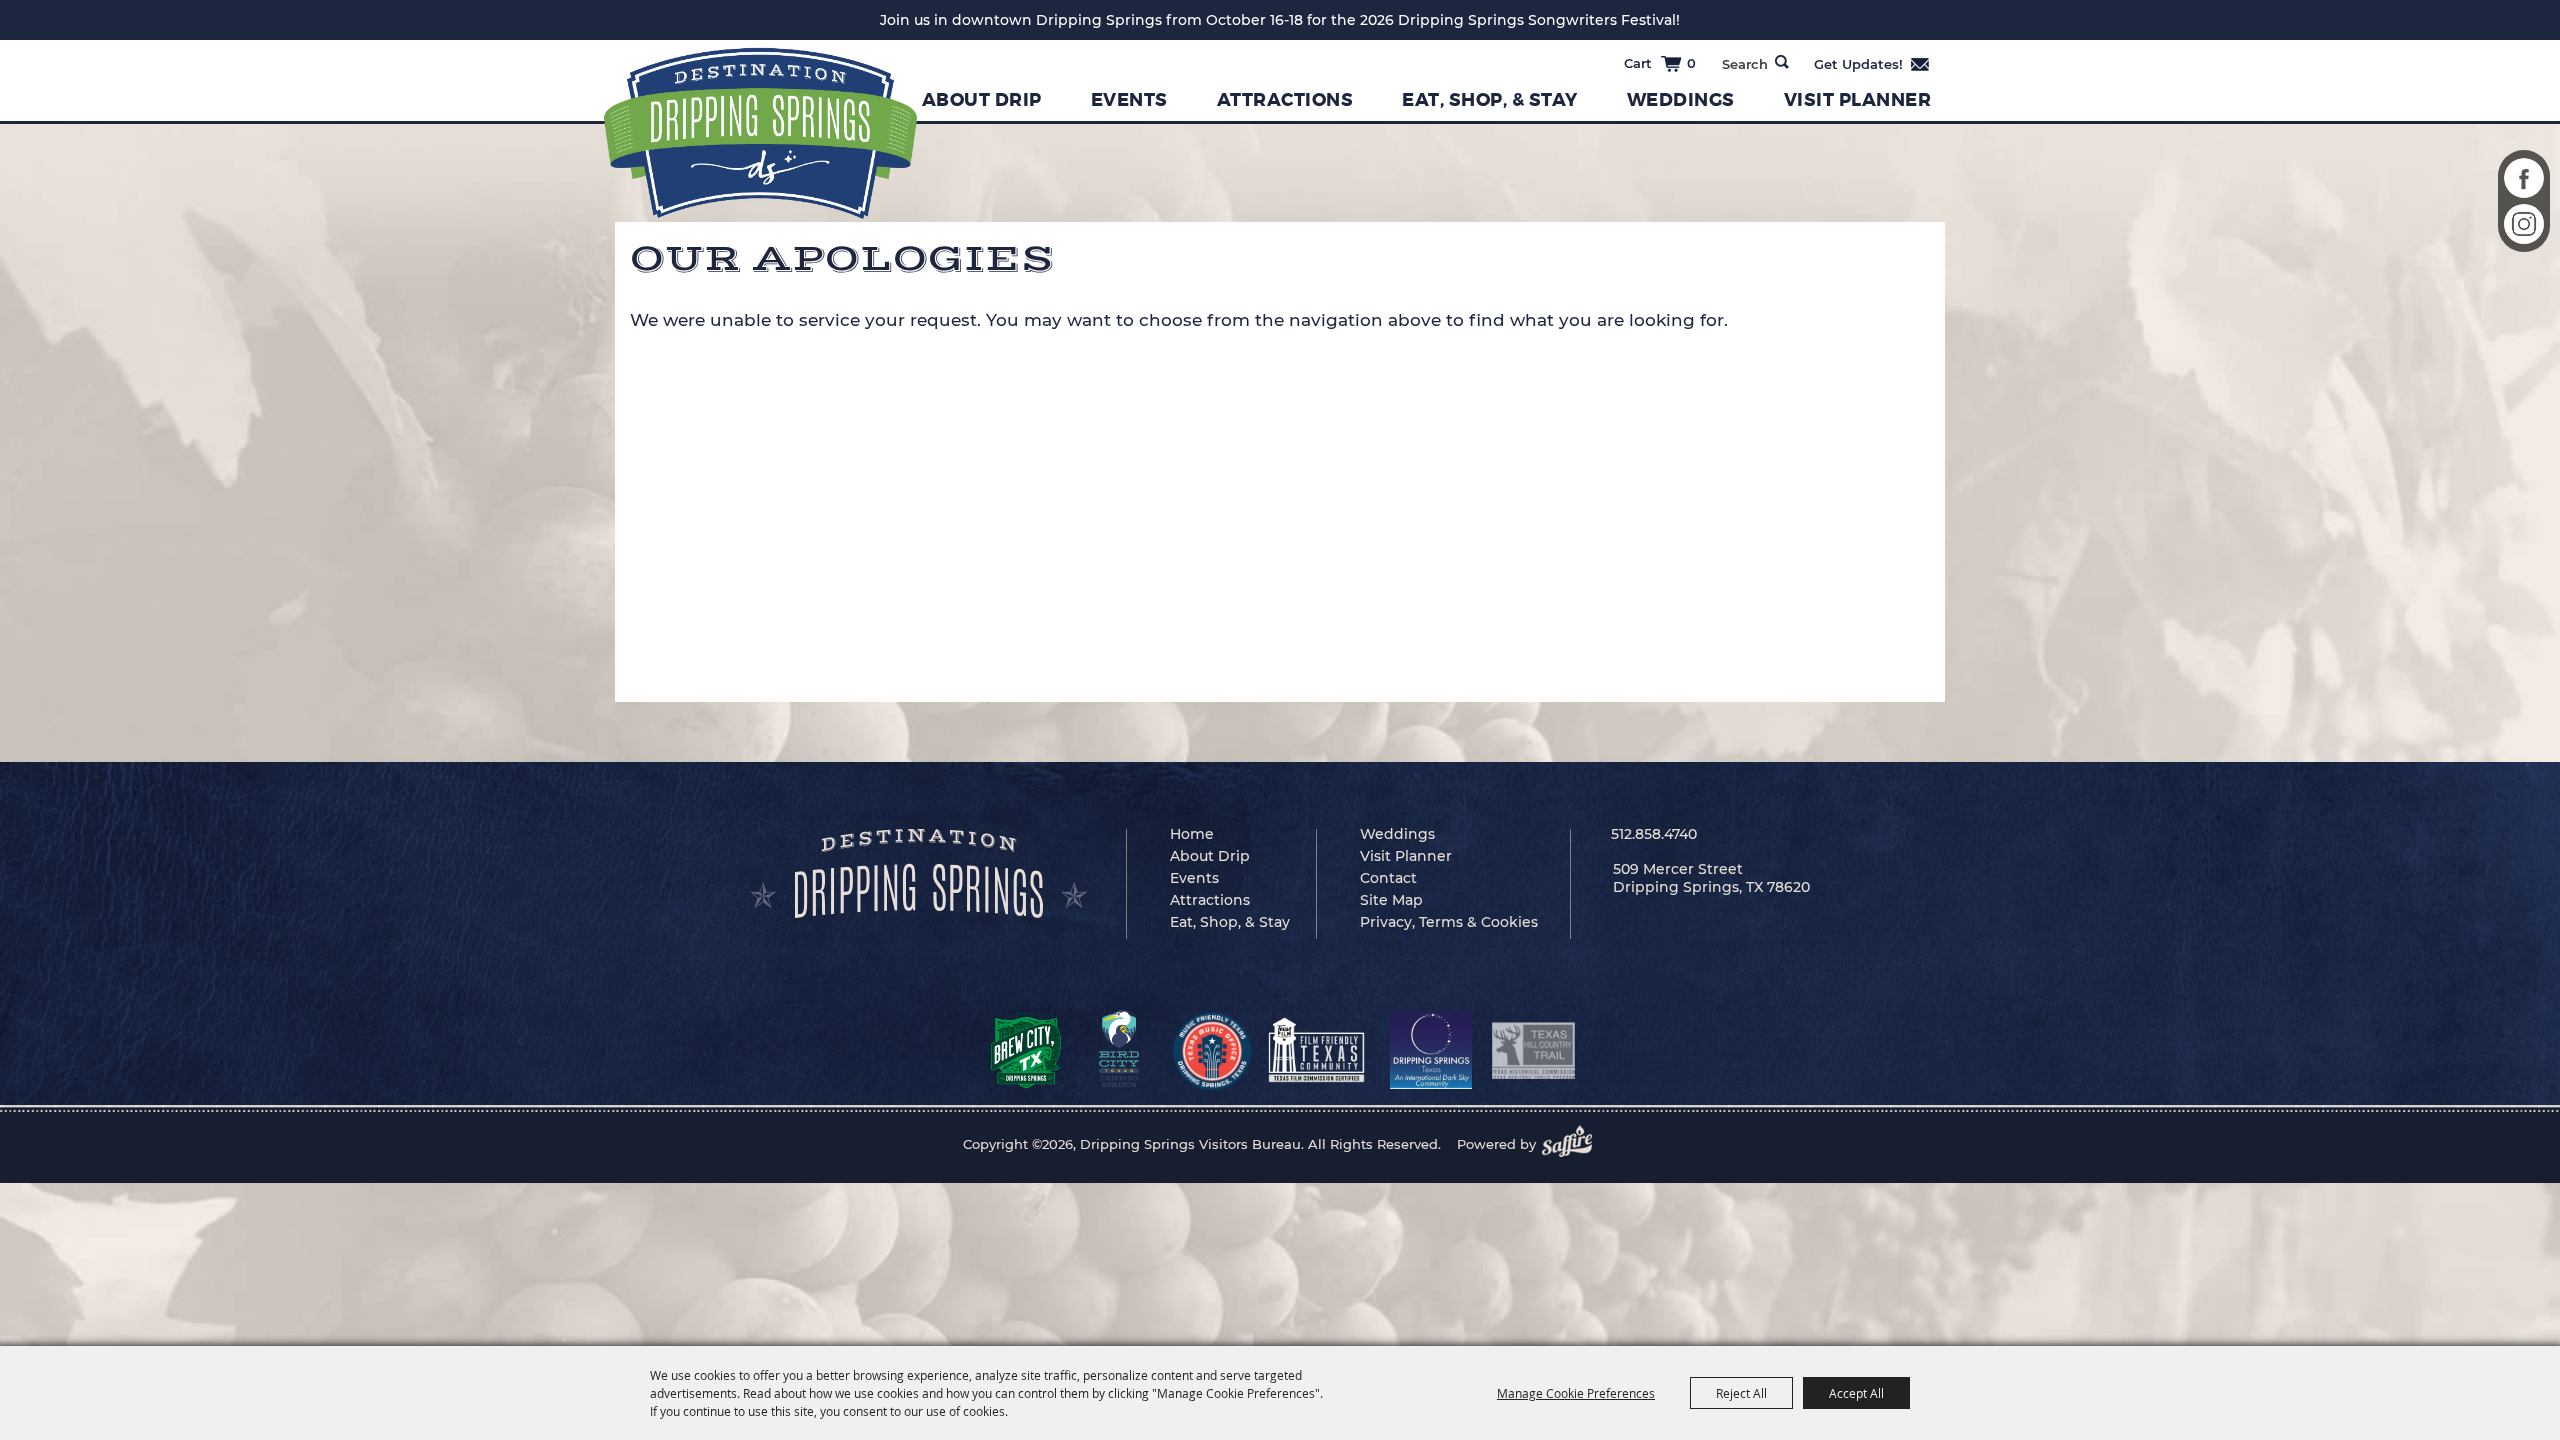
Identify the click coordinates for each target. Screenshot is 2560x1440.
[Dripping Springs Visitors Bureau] (760, 133)
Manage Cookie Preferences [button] (1576, 1393)
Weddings (1681, 100)
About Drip (982, 100)
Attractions (1285, 100)
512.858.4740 (1654, 834)
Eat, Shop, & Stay (1490, 100)
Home (1192, 834)
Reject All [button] (1741, 1393)
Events (1129, 100)
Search (1782, 62)
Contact (1388, 878)
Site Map (1391, 900)
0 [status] (1691, 63)
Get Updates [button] (1872, 64)
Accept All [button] (1856, 1393)
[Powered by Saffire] (1573, 1144)
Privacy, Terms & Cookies (1449, 922)
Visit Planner (1858, 100)
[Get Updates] (1872, 64)
